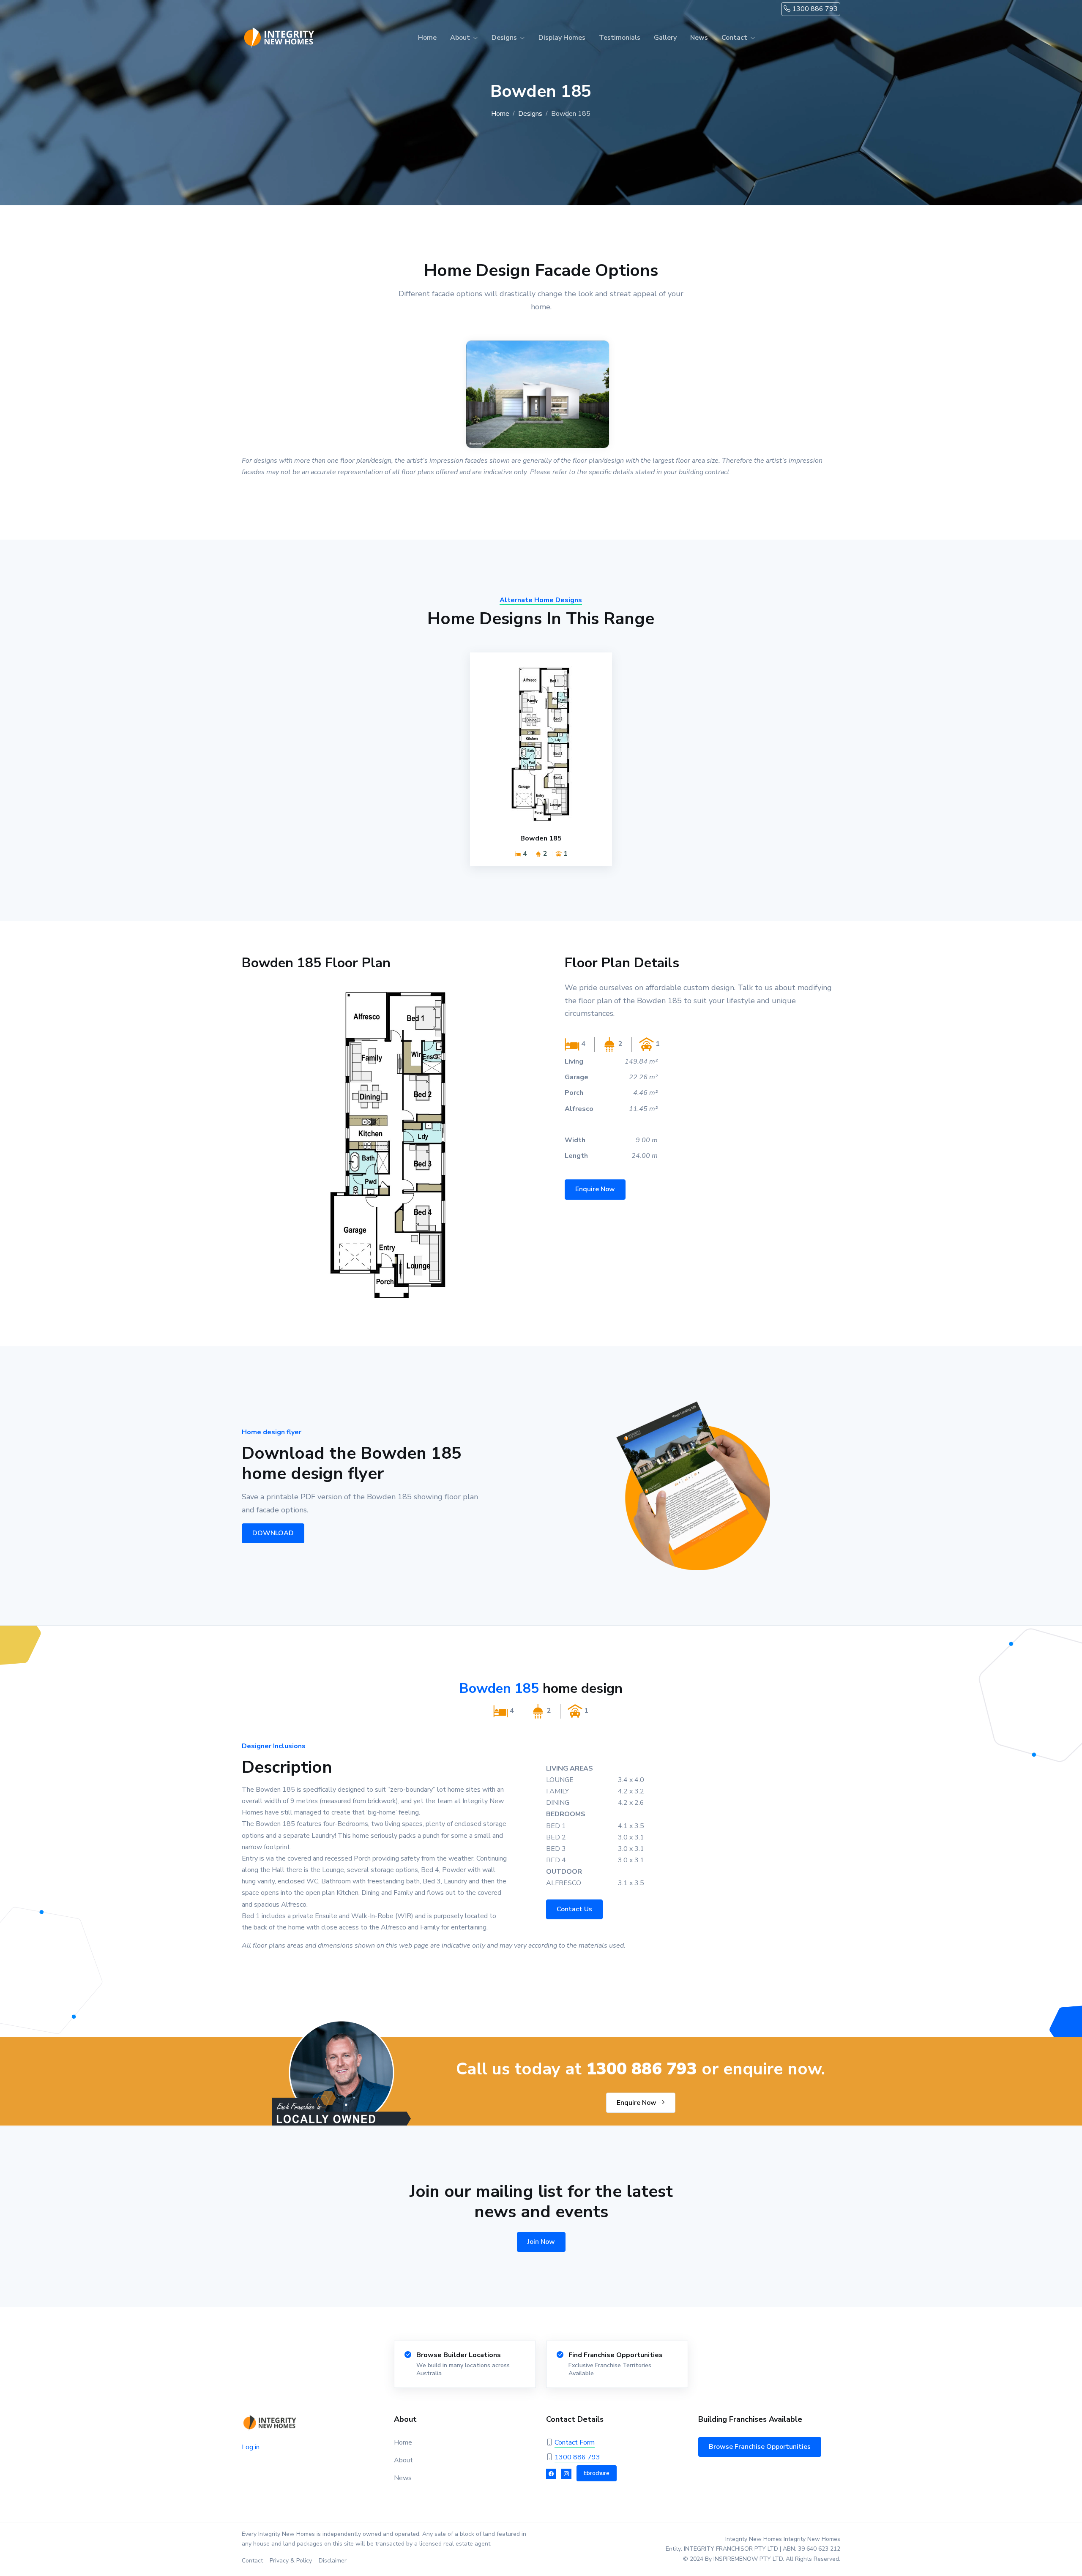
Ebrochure (597, 2473)
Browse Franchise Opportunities (760, 2447)
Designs (530, 114)
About (403, 2460)
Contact (252, 2561)
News (699, 38)
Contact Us (574, 1909)
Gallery (665, 38)
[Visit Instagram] (566, 2474)
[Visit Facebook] (551, 2474)
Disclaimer (333, 2561)
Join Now (541, 2242)
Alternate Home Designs (541, 600)
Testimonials (620, 38)
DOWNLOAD (273, 1533)
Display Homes (562, 38)
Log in (251, 2447)
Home (427, 38)
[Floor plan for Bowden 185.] (389, 1143)
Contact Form (575, 2442)
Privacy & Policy (291, 2561)
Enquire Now (595, 1189)
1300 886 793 (814, 9)
